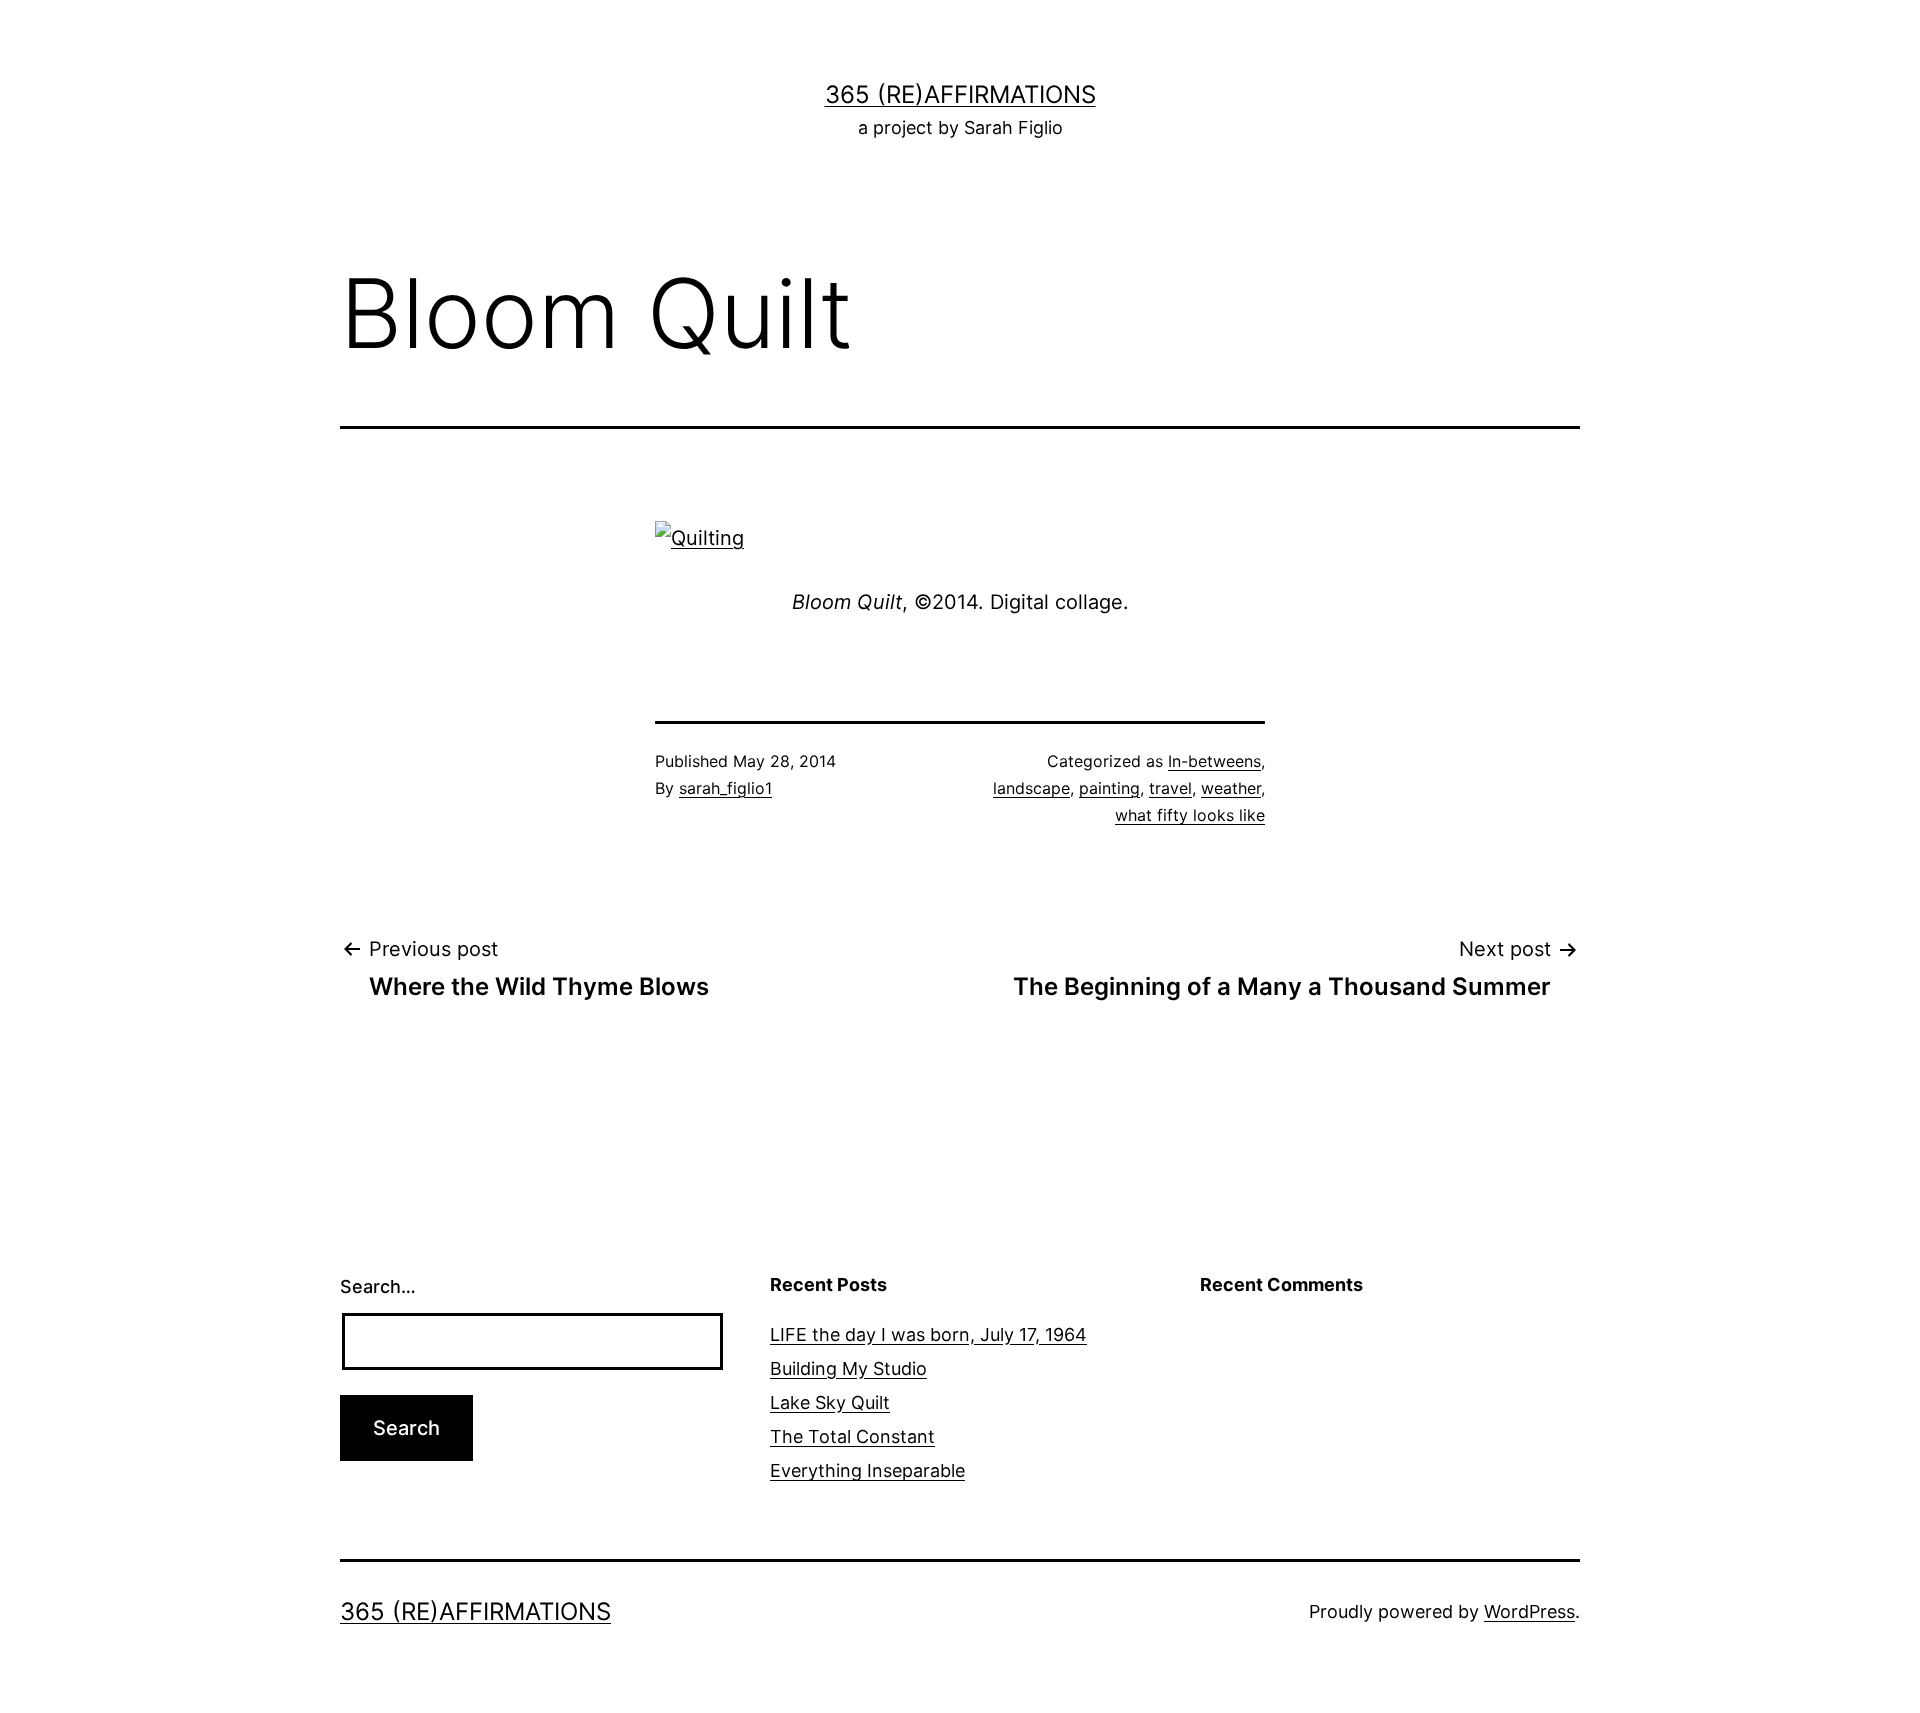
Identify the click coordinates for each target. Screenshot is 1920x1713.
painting (1109, 788)
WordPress (1529, 1611)
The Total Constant (852, 1436)
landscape (1031, 788)
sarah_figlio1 (725, 788)
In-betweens (1214, 761)
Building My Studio (848, 1368)
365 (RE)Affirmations (960, 94)
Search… (378, 1286)
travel (1170, 788)
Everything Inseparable (867, 1470)
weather (1231, 788)
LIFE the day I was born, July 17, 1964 (928, 1334)
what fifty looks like (1190, 815)
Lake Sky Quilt (830, 1402)
